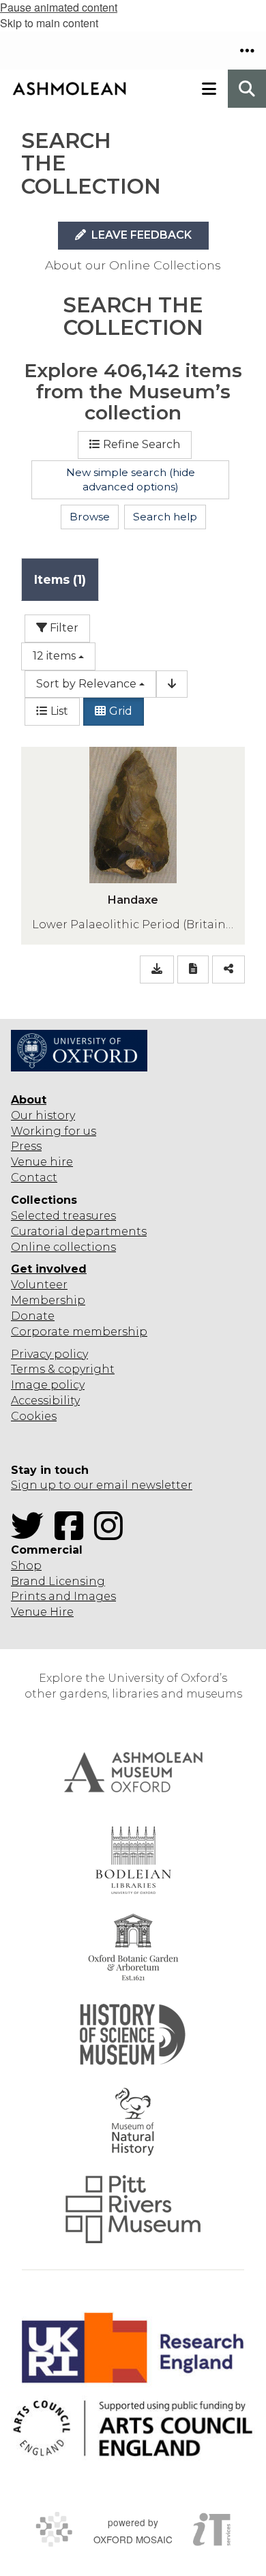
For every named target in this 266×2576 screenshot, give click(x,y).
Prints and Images (63, 1596)
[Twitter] (31, 1534)
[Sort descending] (172, 684)
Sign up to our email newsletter (102, 1485)
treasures (88, 1216)
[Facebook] (73, 1534)
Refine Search (142, 444)
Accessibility (45, 1401)
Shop (26, 1566)
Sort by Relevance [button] (86, 684)
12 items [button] (54, 656)
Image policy (48, 1385)
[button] (247, 50)
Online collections (63, 1247)
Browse (90, 517)
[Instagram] (113, 1534)
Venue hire (42, 1162)
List (59, 711)
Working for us (54, 1131)
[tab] (60, 579)
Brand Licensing (58, 1581)
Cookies (34, 1416)
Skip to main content (49, 23)
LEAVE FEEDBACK (140, 235)
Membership (48, 1300)
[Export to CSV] (157, 969)
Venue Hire (42, 1612)
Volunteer (39, 1285)
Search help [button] (165, 517)
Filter (63, 628)
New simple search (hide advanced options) (131, 480)
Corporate (40, 1332)
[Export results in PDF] (193, 969)
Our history (43, 1115)
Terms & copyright (63, 1369)
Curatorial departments (79, 1231)
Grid (121, 711)
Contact (34, 1178)
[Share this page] (228, 969)
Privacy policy (49, 1354)
